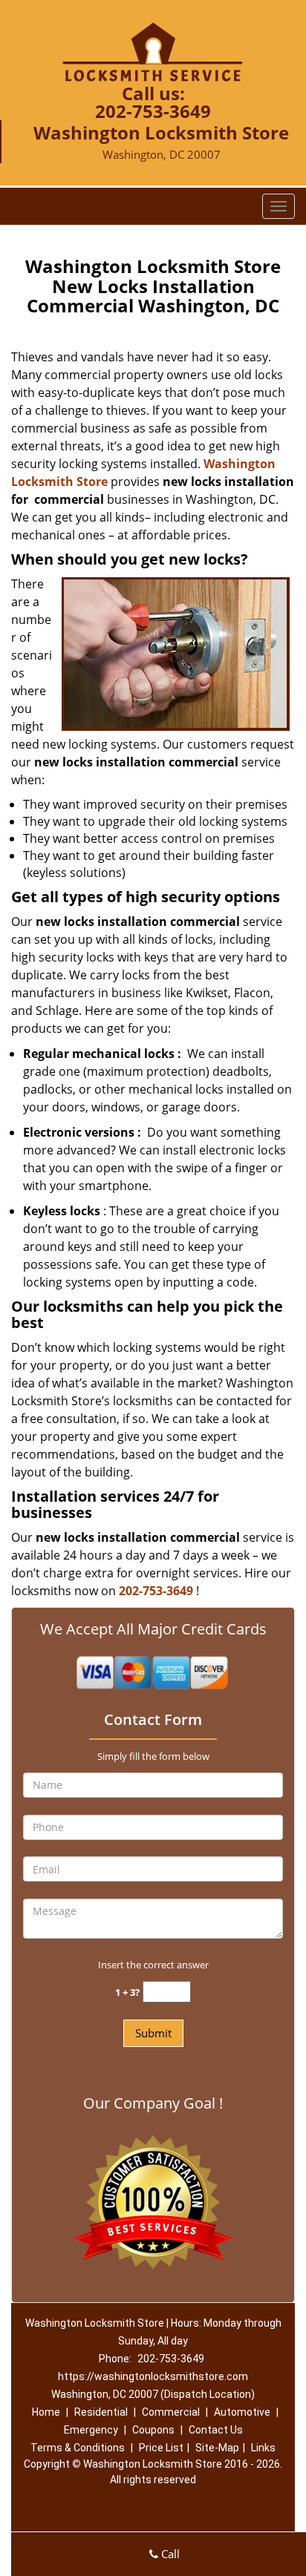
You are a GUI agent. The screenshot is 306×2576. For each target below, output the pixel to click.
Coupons (153, 2430)
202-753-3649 (153, 111)
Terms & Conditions (78, 2448)
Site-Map (217, 2448)
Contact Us (216, 2430)
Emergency (91, 2430)
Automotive (242, 2412)
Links (263, 2448)
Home (46, 2412)
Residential (101, 2412)
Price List (161, 2448)
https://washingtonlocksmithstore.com (153, 2376)
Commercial (171, 2412)
